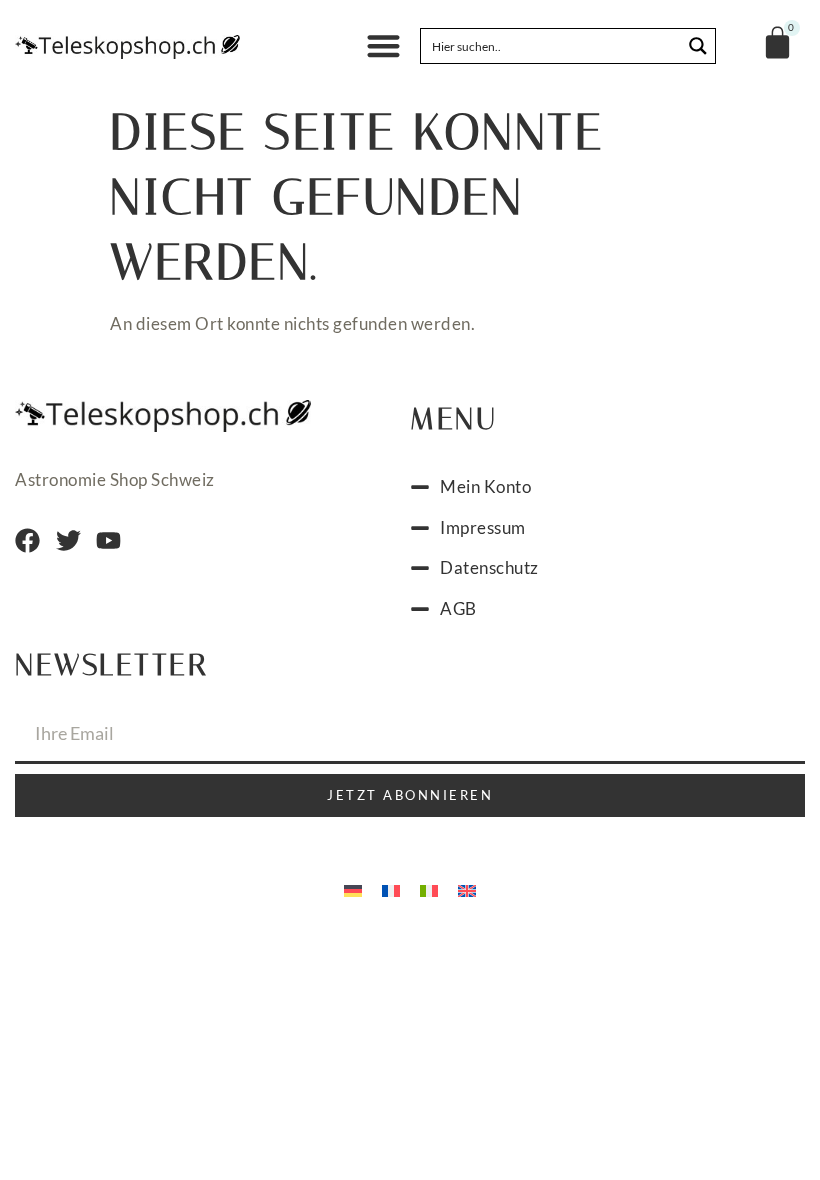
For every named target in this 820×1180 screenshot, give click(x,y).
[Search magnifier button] (698, 46)
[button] (384, 46)
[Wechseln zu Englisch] (467, 889)
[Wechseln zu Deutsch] (353, 889)
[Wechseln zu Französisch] (391, 889)
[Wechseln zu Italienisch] (429, 889)
